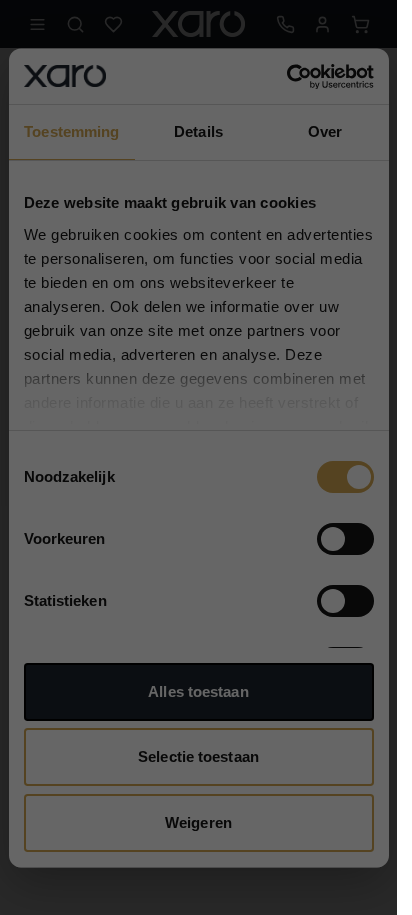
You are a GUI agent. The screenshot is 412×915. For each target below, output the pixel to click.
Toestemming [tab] (71, 131)
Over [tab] (325, 131)
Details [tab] (198, 131)
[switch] (345, 539)
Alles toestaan (198, 690)
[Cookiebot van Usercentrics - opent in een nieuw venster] (286, 76)
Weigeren (198, 821)
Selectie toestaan (198, 756)
